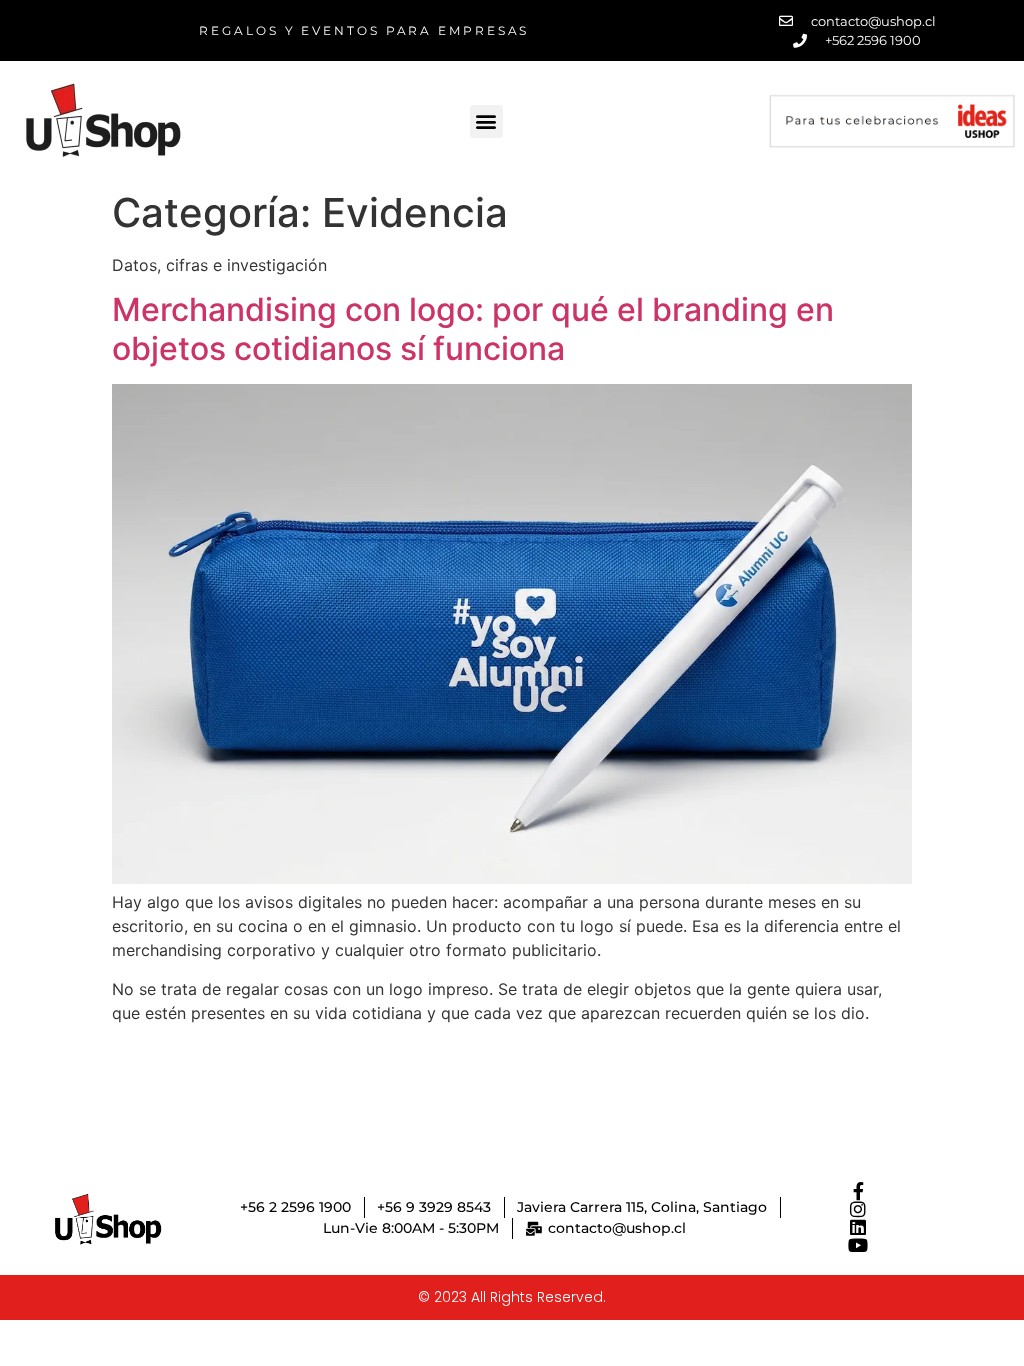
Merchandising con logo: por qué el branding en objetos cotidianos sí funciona (473, 328)
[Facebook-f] (858, 1191)
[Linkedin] (858, 1227)
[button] (486, 121)
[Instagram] (858, 1209)
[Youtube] (858, 1245)
